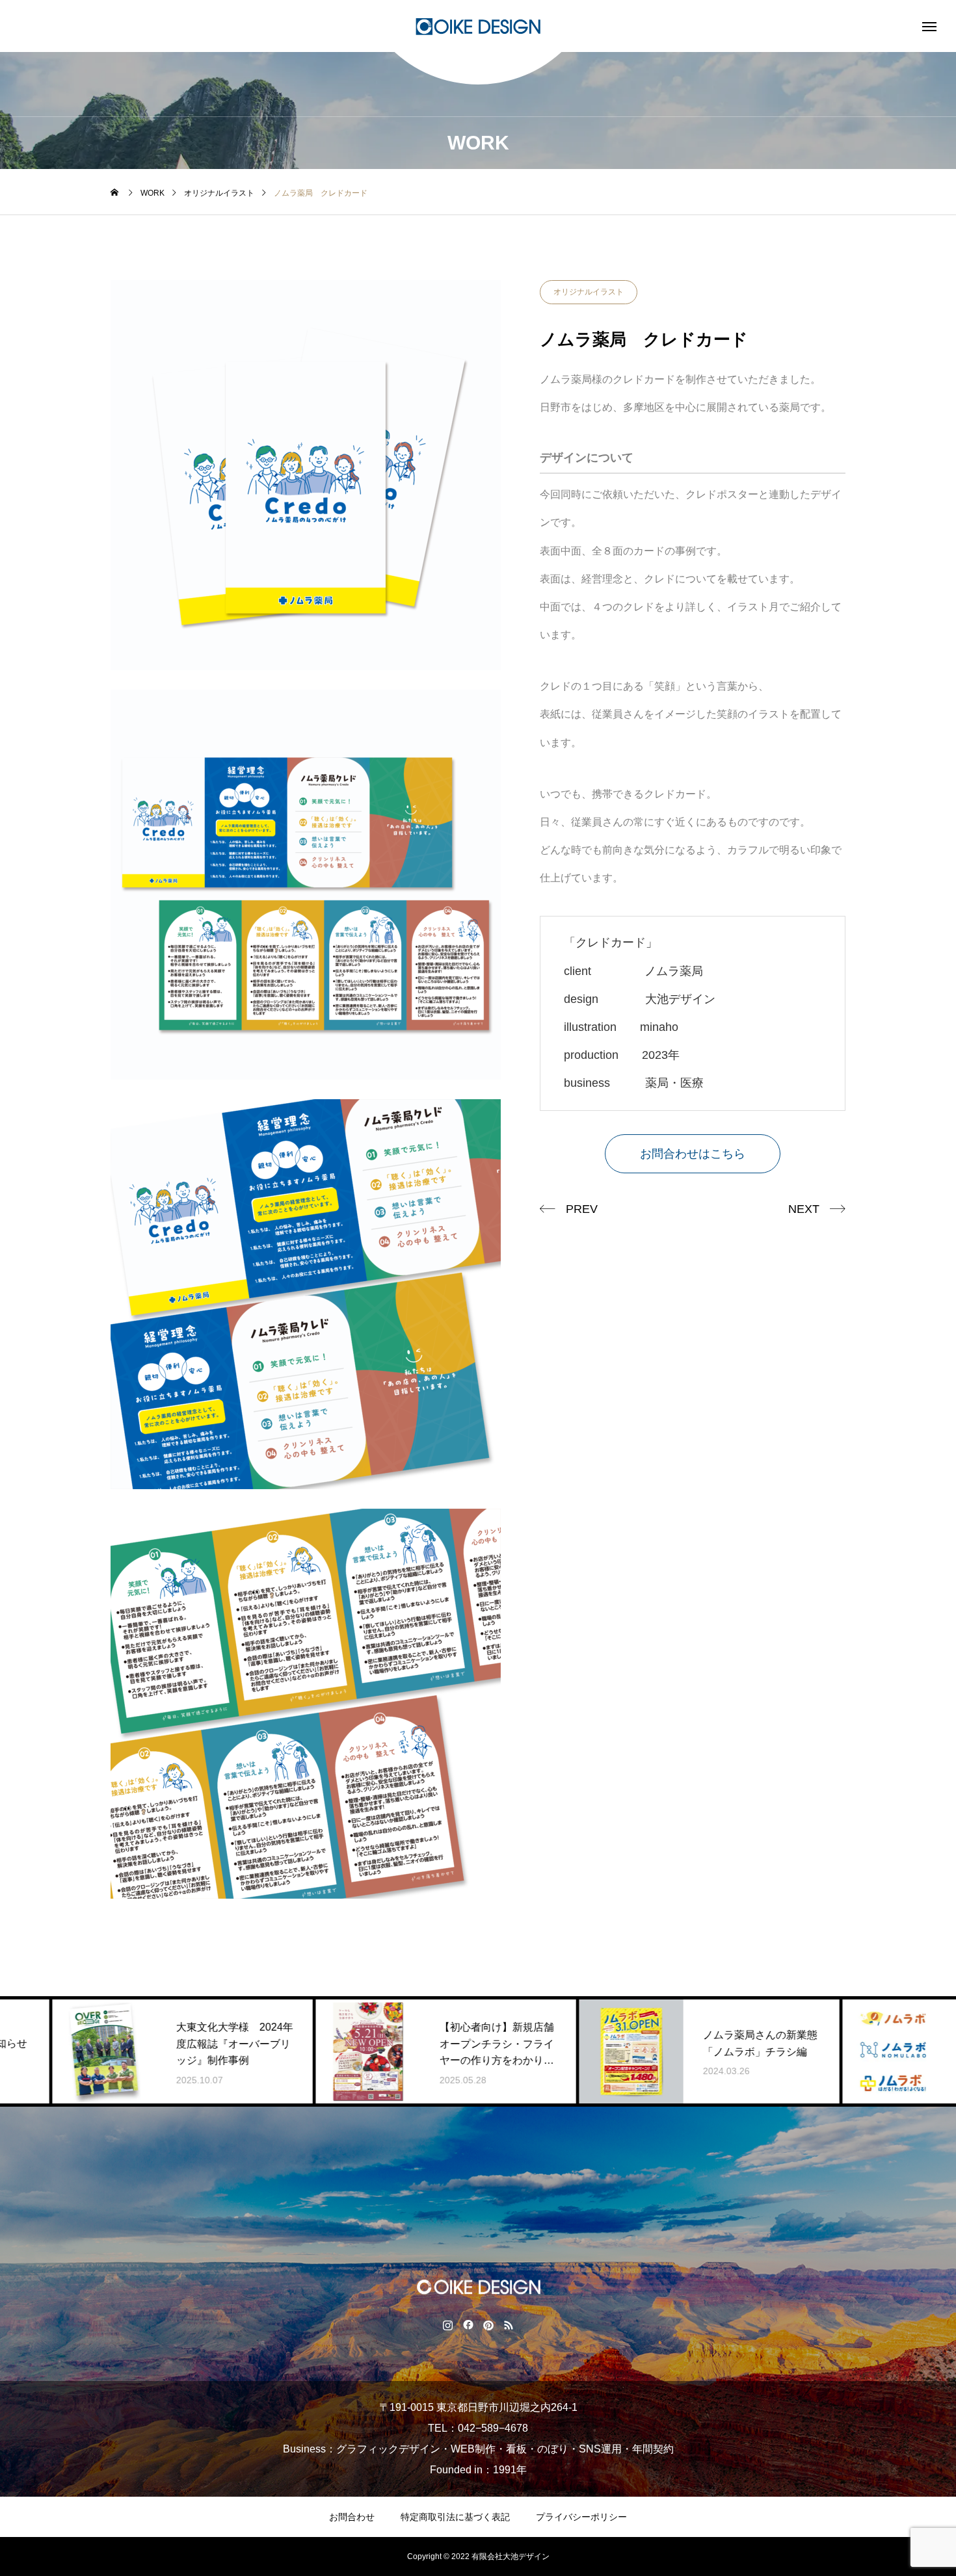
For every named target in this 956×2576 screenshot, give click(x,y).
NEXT (804, 1209)
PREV (582, 1209)
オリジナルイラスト (589, 292)
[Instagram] (448, 2324)
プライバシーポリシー (581, 2517)
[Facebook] (468, 2324)
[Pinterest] (488, 2324)
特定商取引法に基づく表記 (455, 2517)
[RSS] (508, 2324)
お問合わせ (352, 2517)
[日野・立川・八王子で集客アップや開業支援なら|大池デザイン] (478, 26)
